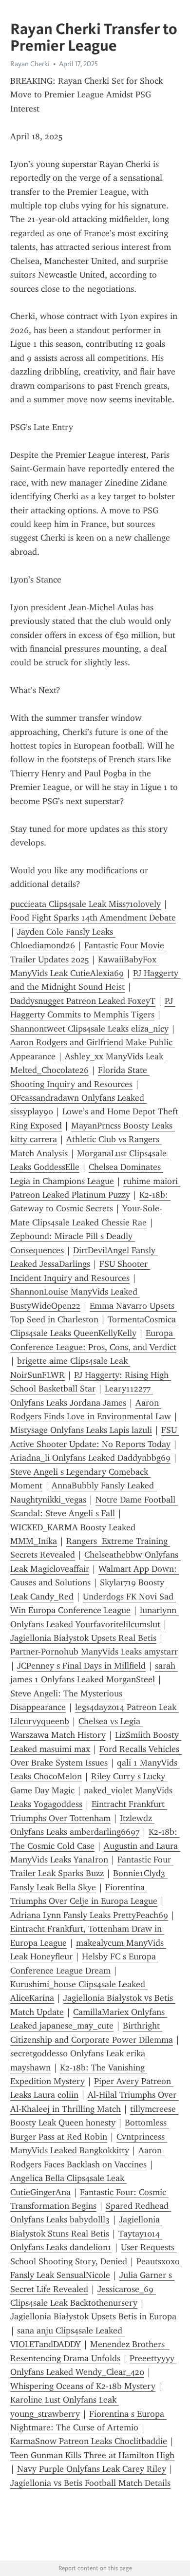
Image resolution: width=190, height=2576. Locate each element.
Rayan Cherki (30, 64)
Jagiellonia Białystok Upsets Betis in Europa (93, 2316)
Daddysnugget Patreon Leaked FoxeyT (83, 1001)
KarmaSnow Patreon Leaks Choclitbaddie (89, 2441)
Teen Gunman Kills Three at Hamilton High (92, 2455)
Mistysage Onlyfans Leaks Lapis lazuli (81, 1430)
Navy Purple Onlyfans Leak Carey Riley (92, 2469)
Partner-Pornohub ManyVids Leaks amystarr (94, 1652)
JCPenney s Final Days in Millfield (81, 1666)
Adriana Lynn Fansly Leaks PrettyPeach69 (89, 1915)
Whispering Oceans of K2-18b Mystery (83, 2386)
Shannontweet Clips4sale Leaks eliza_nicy (89, 1029)
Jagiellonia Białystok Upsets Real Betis (83, 1638)
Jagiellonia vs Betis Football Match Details (90, 2483)
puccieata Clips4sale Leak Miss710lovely (85, 904)
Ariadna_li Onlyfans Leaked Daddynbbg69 (90, 1458)
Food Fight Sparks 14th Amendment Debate (93, 918)
